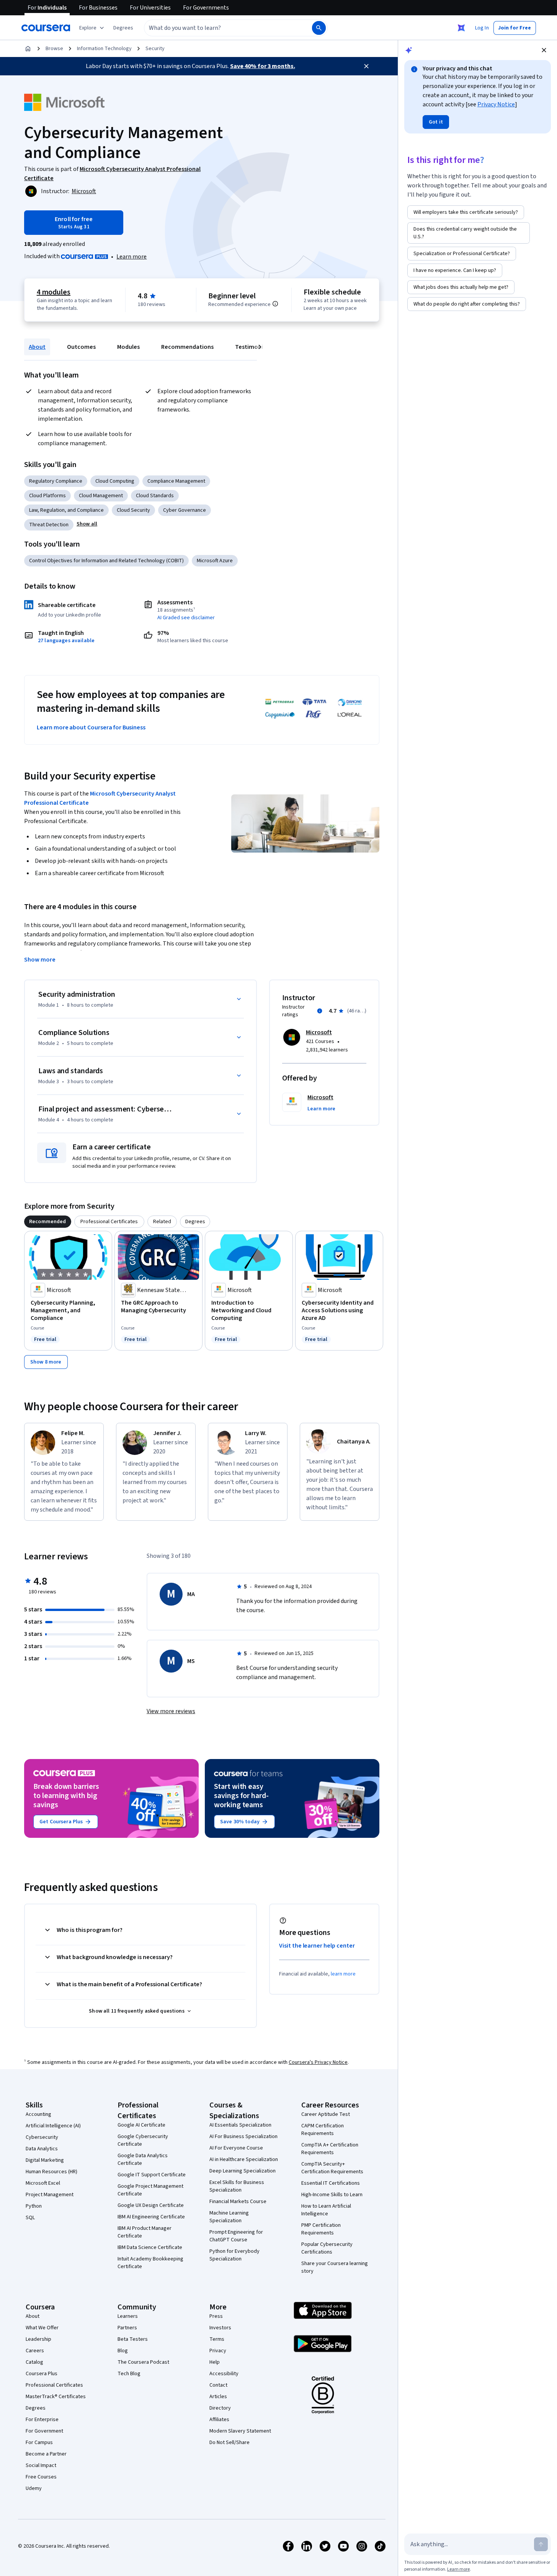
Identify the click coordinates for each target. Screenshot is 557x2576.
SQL (30, 2218)
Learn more (131, 257)
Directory (220, 2408)
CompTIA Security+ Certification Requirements (332, 2168)
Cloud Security (133, 510)
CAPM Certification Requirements (323, 2130)
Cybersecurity (42, 2137)
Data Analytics (42, 2149)
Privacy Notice (496, 104)
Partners (127, 2328)
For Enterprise (42, 2420)
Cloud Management (101, 496)
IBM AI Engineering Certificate (151, 2217)
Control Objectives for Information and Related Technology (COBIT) (106, 561)
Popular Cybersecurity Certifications (327, 2248)
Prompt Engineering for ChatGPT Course (236, 2236)
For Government (44, 2431)
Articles (218, 2397)
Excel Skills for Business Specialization (237, 2186)
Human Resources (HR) (51, 2172)
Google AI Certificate (141, 2125)
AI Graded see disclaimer (186, 618)
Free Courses (41, 2477)
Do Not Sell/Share (229, 2443)
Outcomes (81, 347)
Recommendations (187, 347)
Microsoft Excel (43, 2183)
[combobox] (220, 28)
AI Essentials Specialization (240, 2125)
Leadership (38, 2339)
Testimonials (253, 347)
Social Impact (41, 2465)
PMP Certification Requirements (321, 2229)
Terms (217, 2339)
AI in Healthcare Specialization (244, 2159)
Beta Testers (133, 2339)
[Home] (28, 49)
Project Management (50, 2195)
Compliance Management (176, 481)
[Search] (319, 28)
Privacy (218, 2351)
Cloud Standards (155, 496)
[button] (123, 28)
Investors (220, 2328)
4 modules (54, 292)
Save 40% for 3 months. (263, 66)
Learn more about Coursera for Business (91, 727)
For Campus (39, 2443)
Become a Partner (46, 2454)
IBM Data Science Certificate (150, 2247)
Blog (123, 2351)
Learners (128, 2316)
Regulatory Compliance (56, 481)
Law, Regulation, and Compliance (66, 510)
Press (216, 2316)
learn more (343, 1974)
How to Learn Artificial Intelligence (326, 2210)
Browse (54, 49)
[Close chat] (544, 50)
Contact (218, 2385)
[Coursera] (46, 28)
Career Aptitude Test (326, 2114)
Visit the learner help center (317, 1946)
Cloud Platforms (47, 496)
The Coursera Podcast (143, 2362)
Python (34, 2206)
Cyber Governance (185, 510)
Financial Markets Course (238, 2202)
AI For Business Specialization (243, 2137)
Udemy (34, 2488)
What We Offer (42, 2328)
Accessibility (224, 2374)
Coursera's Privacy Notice (318, 2062)
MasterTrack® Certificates (56, 2397)
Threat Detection (49, 525)
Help (215, 2362)
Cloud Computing (115, 481)
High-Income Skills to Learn (332, 2195)
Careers (35, 2351)
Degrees (36, 2408)
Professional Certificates (54, 2385)
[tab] (48, 1222)
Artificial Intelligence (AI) (53, 2126)
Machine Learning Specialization (229, 2217)
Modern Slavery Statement (240, 2431)
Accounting (38, 2114)
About (37, 347)
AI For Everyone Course (236, 2148)
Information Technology (104, 49)
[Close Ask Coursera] (461, 28)
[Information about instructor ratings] (320, 1011)
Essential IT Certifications (331, 2183)
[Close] (366, 66)
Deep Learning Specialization (243, 2171)
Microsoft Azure (215, 561)
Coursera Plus (42, 2374)
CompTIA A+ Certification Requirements (330, 2149)
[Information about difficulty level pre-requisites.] (275, 304)
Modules (128, 347)
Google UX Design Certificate (151, 2205)
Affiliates (219, 2420)
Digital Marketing (45, 2160)
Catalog (34, 2362)
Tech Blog (129, 2374)
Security (155, 49)
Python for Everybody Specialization (234, 2255)
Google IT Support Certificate (152, 2175)
